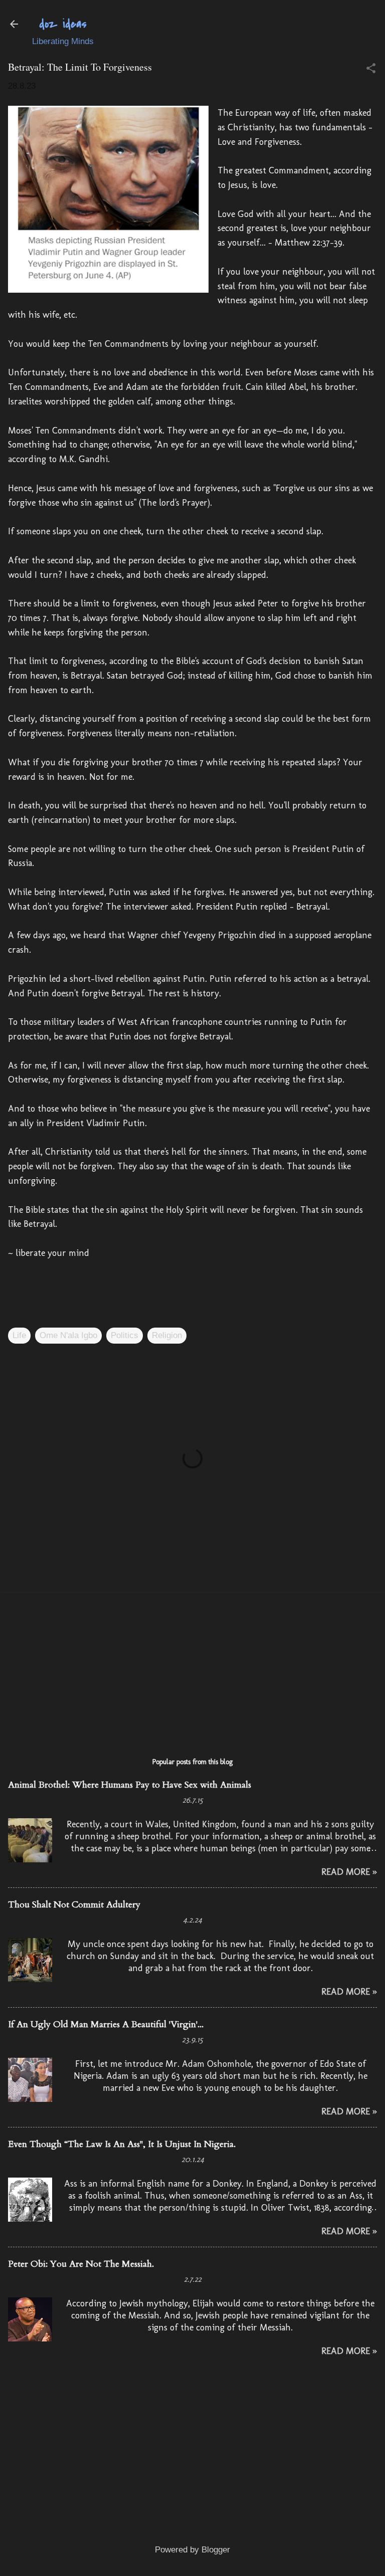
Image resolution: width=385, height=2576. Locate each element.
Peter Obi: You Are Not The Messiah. (81, 2264)
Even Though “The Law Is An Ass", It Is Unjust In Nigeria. (122, 2144)
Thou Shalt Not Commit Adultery (74, 1905)
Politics (125, 1335)
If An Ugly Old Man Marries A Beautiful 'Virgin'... (106, 2024)
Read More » (349, 1872)
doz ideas (63, 24)
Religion (167, 1335)
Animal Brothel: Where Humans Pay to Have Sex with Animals (130, 1785)
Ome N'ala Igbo (68, 1335)
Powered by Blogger (192, 2550)
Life (19, 1335)
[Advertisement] (192, 1670)
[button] (371, 69)
